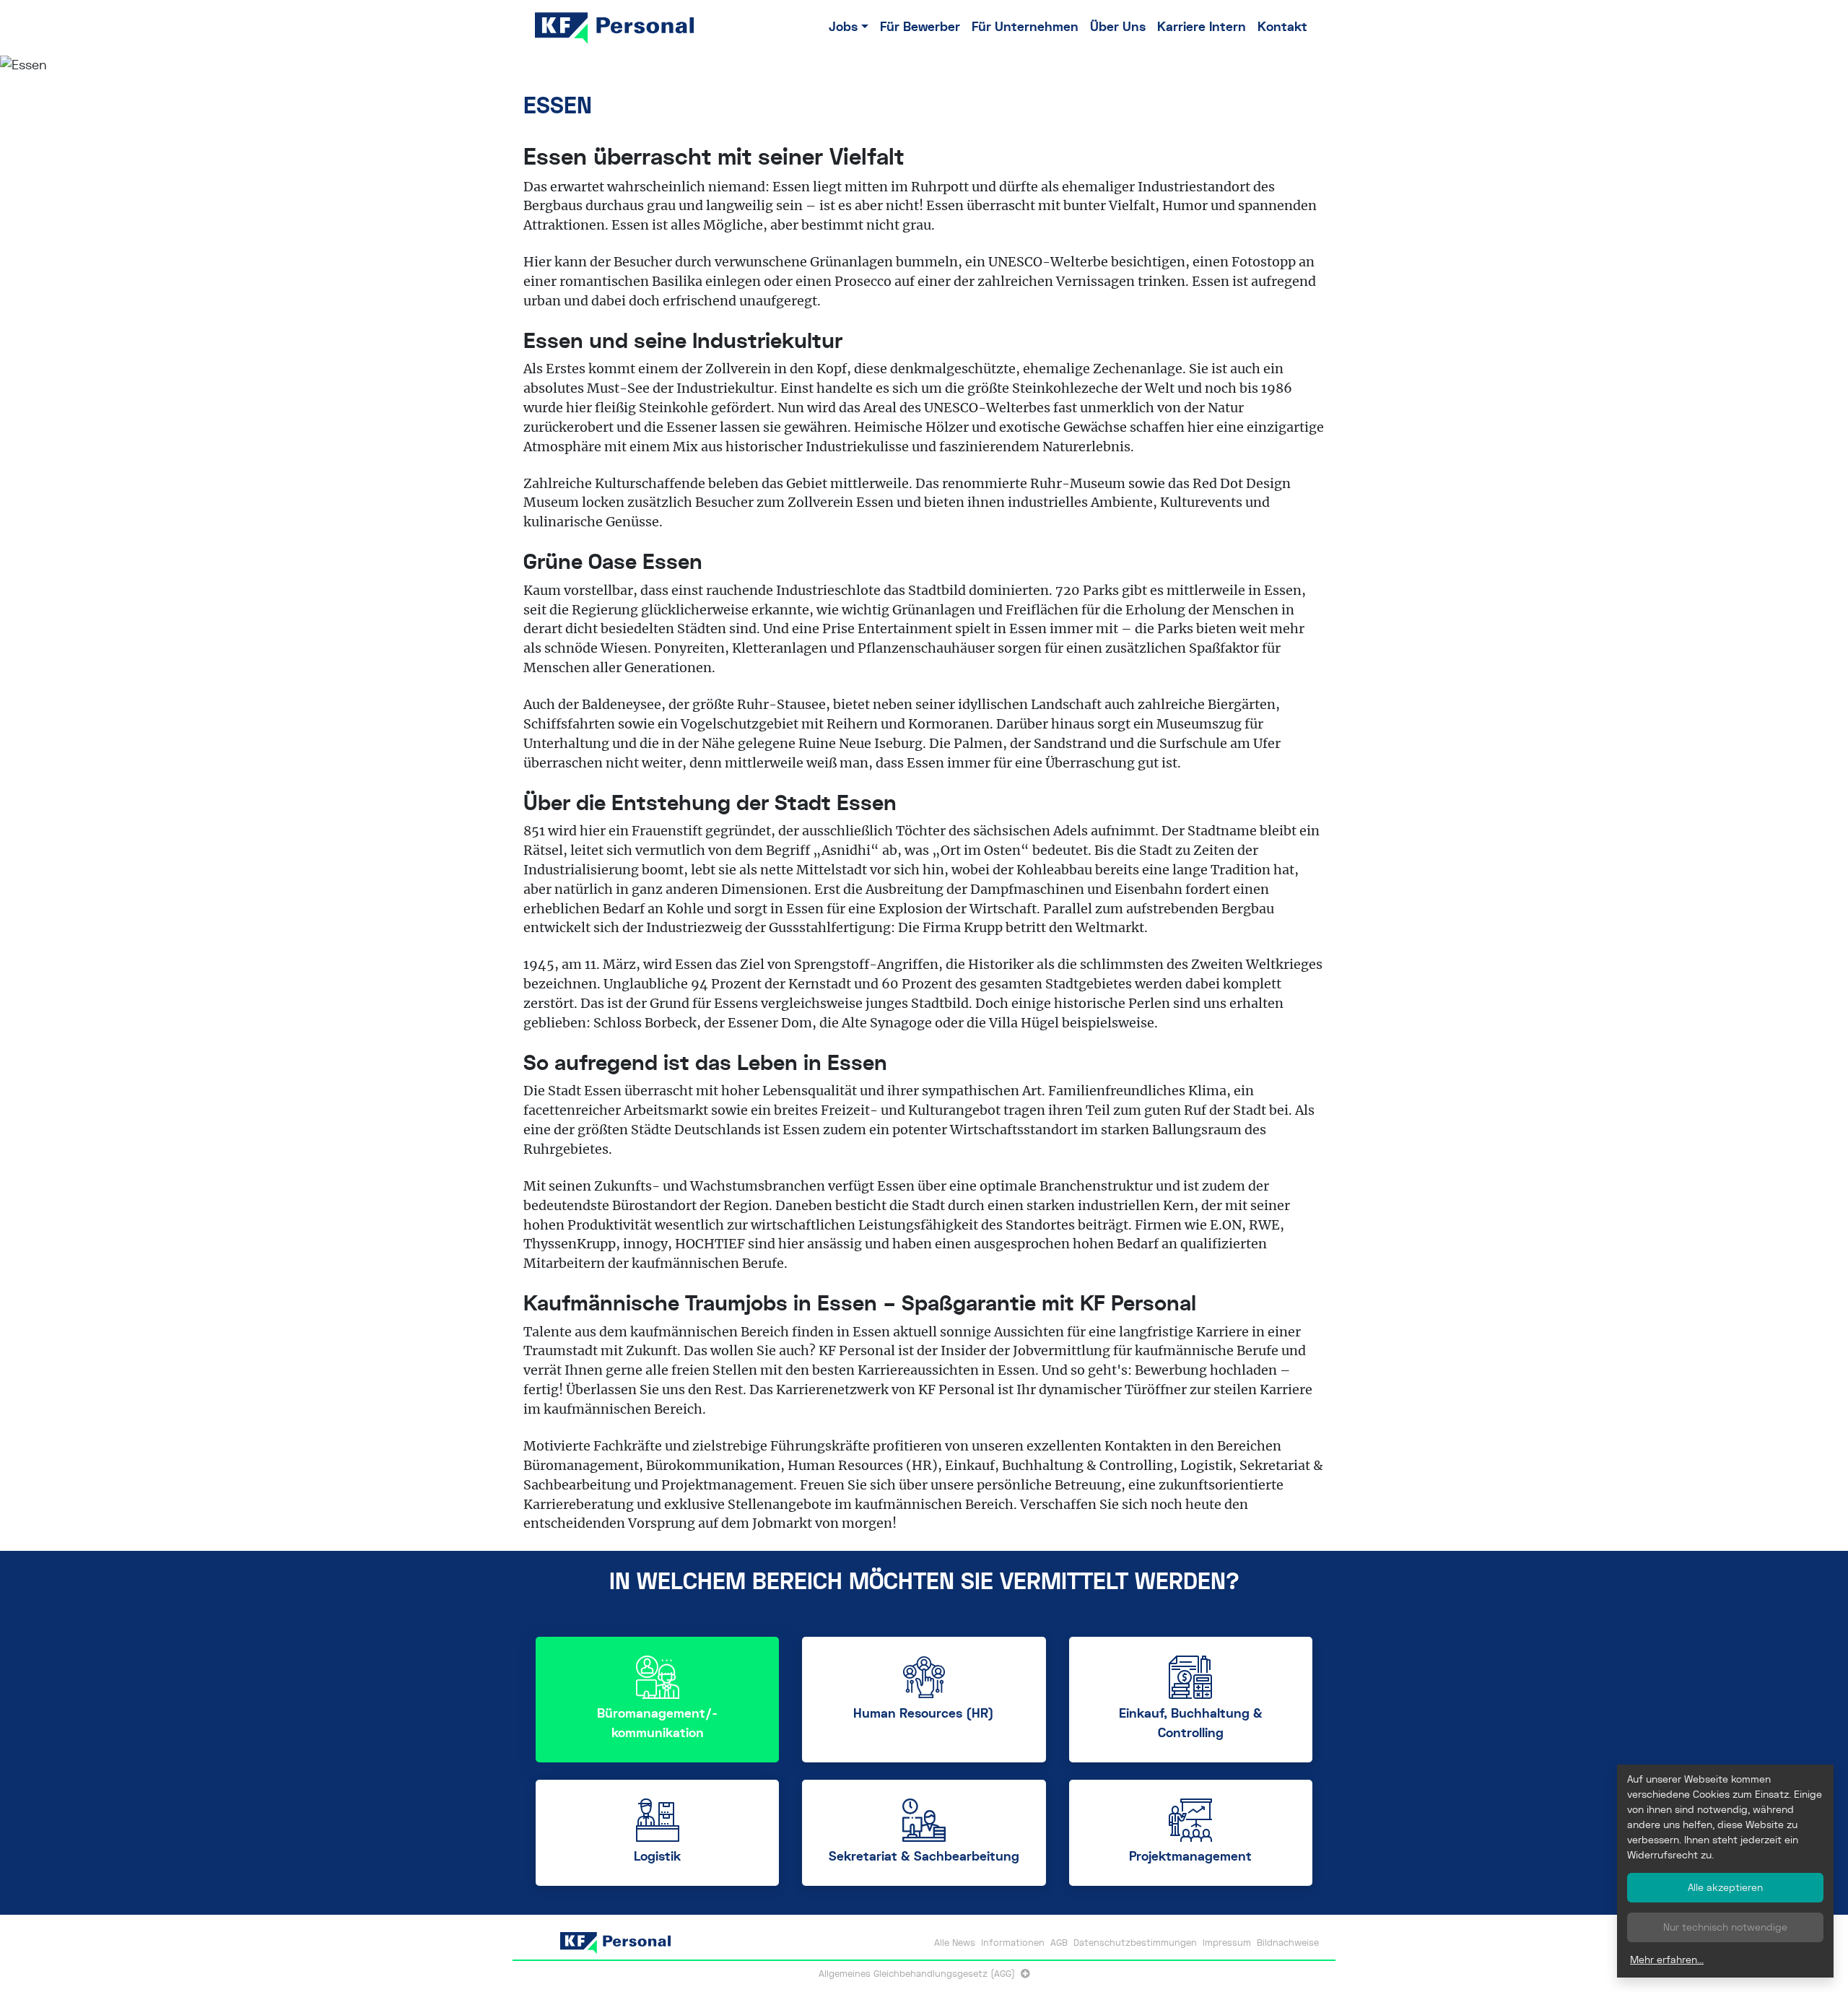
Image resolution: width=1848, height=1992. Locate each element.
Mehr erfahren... (1667, 1960)
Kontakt (1282, 27)
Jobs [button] (843, 27)
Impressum (1227, 1943)
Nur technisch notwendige (1725, 1927)
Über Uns (1118, 27)
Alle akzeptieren (1725, 1887)
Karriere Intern (1202, 27)
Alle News (955, 1943)
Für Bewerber (920, 27)
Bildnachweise (1288, 1943)
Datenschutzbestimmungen (1135, 1943)
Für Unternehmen (1025, 27)
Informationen (1013, 1943)
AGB (1059, 1943)
